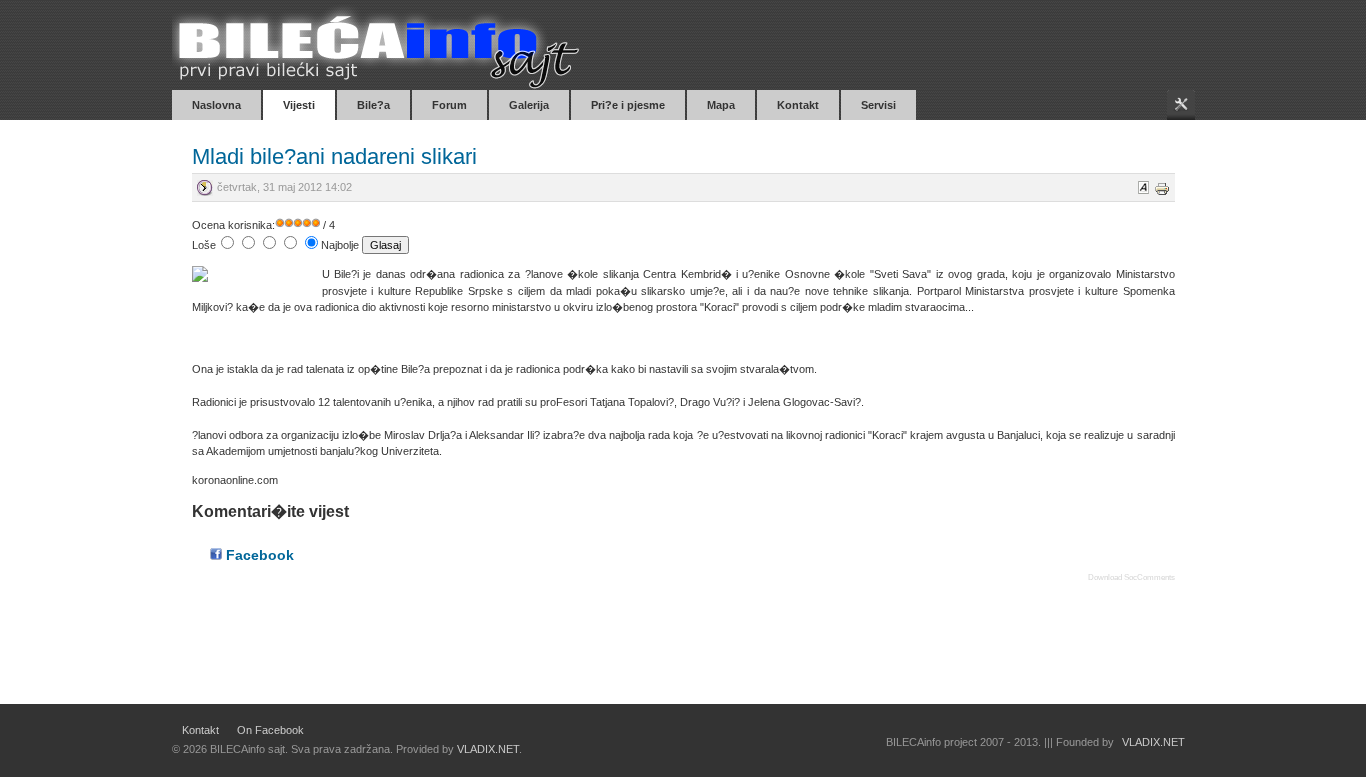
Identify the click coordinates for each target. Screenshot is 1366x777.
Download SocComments (1131, 577)
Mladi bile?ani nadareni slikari (334, 156)
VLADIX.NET (488, 749)
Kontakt (200, 730)
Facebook (258, 555)
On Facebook (270, 730)
